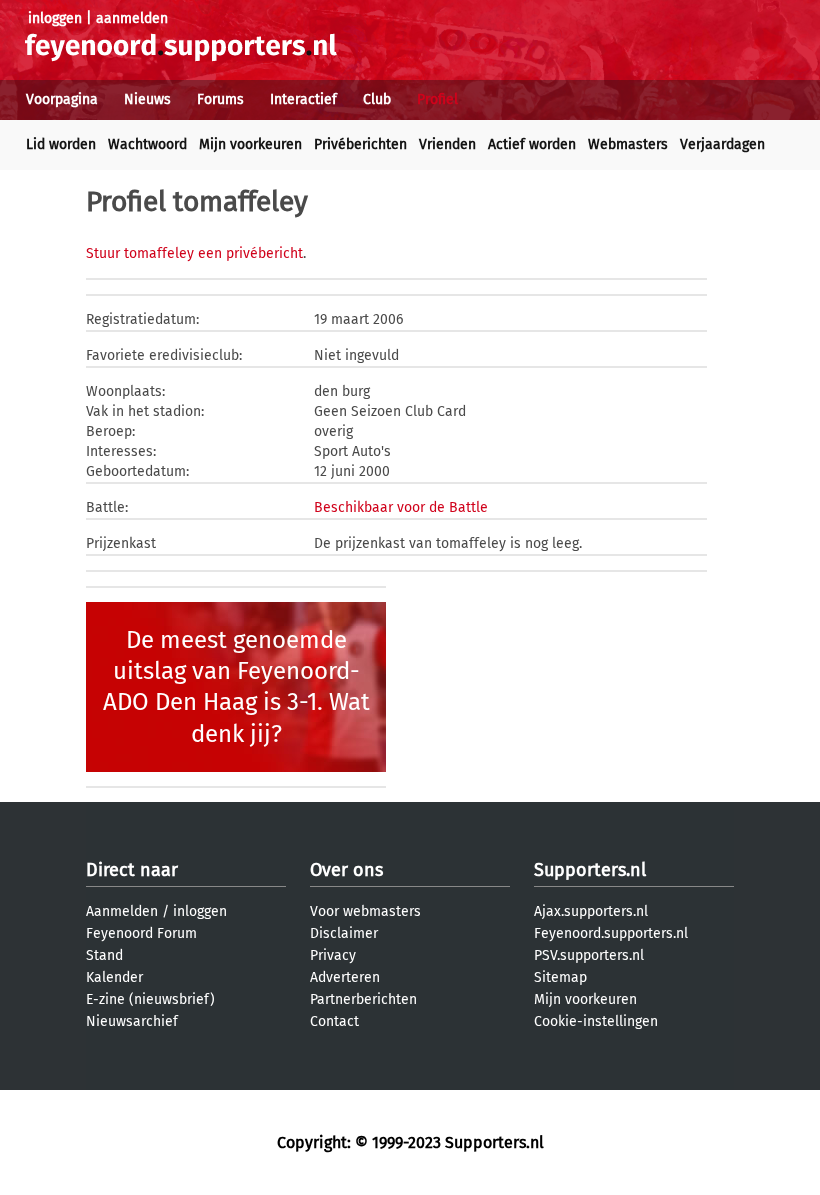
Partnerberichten (363, 999)
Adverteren (345, 977)
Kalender (114, 977)
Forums (220, 99)
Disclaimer (344, 933)
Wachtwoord (147, 144)
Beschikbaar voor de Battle (401, 507)
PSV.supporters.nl (589, 955)
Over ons (346, 870)
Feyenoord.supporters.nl (611, 933)
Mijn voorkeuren (250, 144)
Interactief (303, 99)
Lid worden (61, 144)
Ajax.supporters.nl (591, 911)
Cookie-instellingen (596, 1021)
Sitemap (560, 977)
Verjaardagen (722, 144)
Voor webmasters (365, 911)
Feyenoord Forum (141, 933)
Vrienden (447, 144)
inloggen (55, 18)
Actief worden (532, 144)
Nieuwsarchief (132, 1021)
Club (377, 99)
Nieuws (147, 99)
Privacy (333, 955)
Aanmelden (122, 911)
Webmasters (628, 144)
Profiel (437, 99)
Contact (334, 1021)
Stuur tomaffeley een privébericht (194, 253)
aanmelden (132, 18)
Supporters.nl (590, 870)
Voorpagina (62, 99)
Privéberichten (360, 144)
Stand (104, 955)
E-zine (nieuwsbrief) (150, 999)
